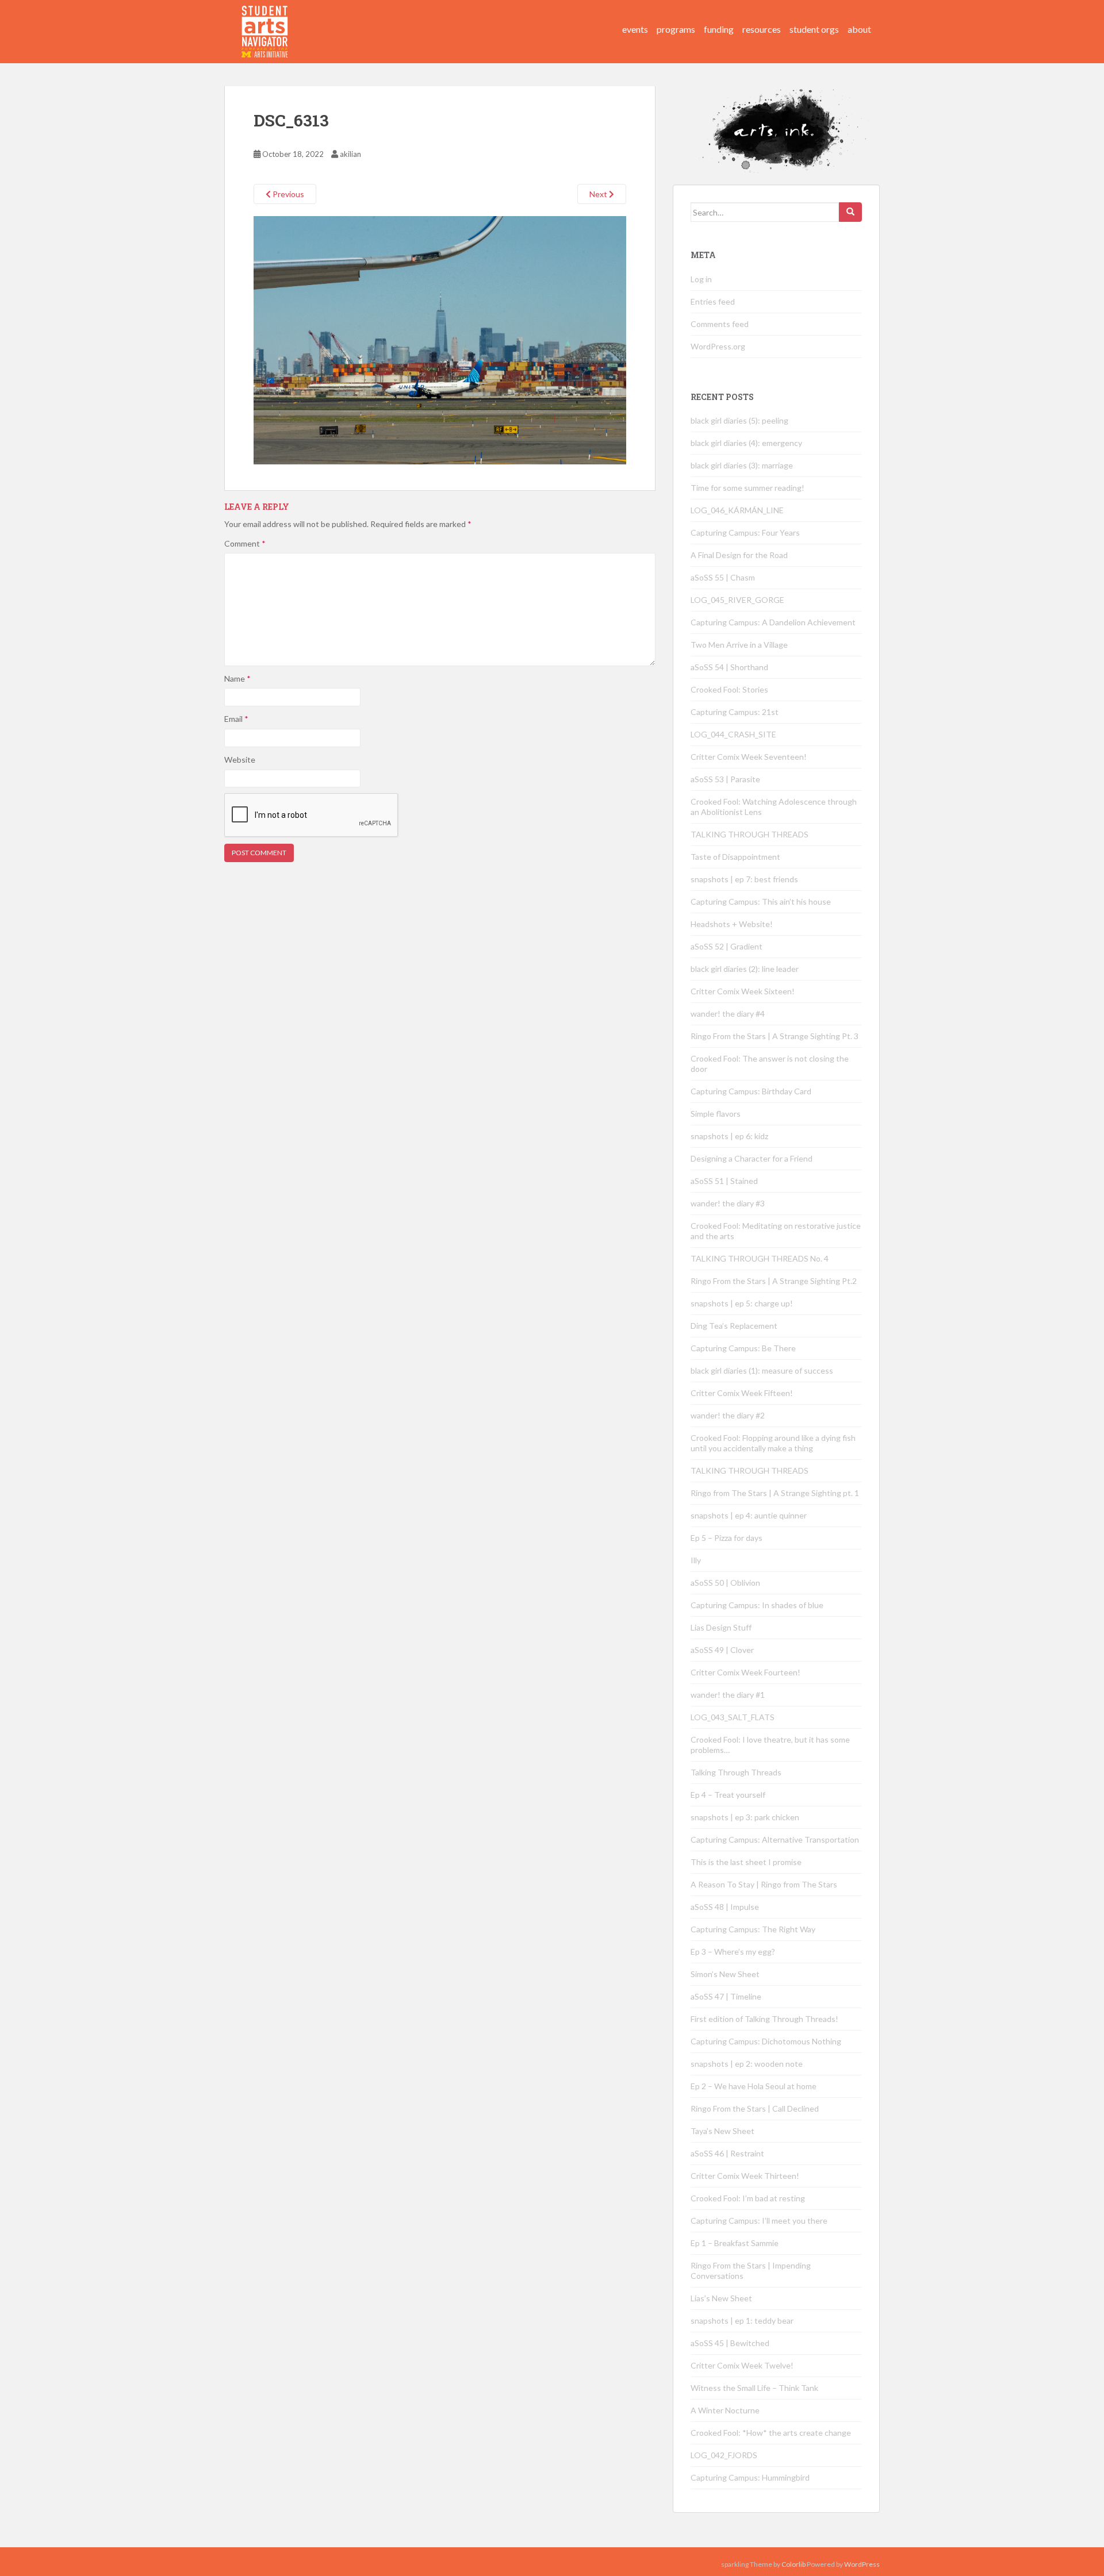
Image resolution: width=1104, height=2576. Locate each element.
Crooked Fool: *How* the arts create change (771, 2433)
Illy (696, 1560)
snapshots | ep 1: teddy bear (742, 2321)
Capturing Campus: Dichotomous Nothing (766, 2041)
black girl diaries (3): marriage (742, 465)
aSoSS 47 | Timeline (726, 1996)
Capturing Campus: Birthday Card (751, 1091)
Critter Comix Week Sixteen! (743, 991)
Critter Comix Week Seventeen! (749, 757)
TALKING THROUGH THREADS (750, 834)
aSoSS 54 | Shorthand (729, 667)
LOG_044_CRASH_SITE (733, 734)
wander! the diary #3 (728, 1203)
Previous (287, 194)
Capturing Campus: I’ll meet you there (759, 2221)
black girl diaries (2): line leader (745, 969)
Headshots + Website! (732, 924)
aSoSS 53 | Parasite (725, 779)
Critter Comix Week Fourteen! (745, 1672)
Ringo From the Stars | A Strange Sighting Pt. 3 (775, 1036)
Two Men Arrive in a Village (739, 645)
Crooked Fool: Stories (729, 689)
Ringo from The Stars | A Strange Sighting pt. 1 (775, 1493)
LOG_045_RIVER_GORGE (737, 600)
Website (240, 760)
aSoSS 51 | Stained (724, 1181)
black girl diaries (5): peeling (739, 420)
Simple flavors (716, 1114)
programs (676, 29)
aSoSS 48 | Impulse (725, 1907)
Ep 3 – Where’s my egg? (733, 1952)
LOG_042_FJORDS (724, 2455)
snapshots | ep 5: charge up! (742, 1303)
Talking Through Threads (736, 1772)
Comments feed (720, 324)
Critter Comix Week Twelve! (742, 2365)
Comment (245, 543)
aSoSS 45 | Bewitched (730, 2343)
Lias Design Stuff (721, 1627)
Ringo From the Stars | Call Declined (755, 2108)
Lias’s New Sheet (721, 2298)
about (859, 29)
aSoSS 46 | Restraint (727, 2153)
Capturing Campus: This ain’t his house (761, 901)
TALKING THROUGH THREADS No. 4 (760, 1258)
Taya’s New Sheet (722, 2131)
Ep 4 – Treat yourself (728, 1795)
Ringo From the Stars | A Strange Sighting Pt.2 (774, 1281)
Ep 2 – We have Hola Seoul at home (754, 2086)
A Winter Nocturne (725, 2410)
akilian (350, 154)
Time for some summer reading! (747, 488)
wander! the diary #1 (728, 1695)
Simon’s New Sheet (725, 1974)
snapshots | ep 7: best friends (744, 879)
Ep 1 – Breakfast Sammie (735, 2243)
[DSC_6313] (440, 339)
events (635, 29)
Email (236, 719)
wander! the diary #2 (728, 1415)
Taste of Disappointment (735, 857)
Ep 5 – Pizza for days (727, 1538)
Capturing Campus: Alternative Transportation (775, 1839)
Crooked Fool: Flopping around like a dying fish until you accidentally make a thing (773, 1443)
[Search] (850, 212)
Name (237, 678)
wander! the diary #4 (728, 1014)
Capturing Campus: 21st (735, 712)
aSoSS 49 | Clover (722, 1650)
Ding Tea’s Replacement (734, 1326)
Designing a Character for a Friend (752, 1158)
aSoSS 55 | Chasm (723, 577)
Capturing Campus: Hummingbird (750, 2477)
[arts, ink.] (265, 20)
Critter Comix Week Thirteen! (745, 2176)
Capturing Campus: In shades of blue (757, 1605)
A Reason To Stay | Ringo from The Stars (764, 1884)
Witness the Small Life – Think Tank (754, 2388)
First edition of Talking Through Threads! (764, 2019)
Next (599, 194)
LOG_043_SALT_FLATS (733, 1717)
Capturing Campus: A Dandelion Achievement (774, 622)
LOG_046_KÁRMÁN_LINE (737, 510)
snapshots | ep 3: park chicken (745, 1817)
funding (719, 29)
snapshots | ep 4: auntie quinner (749, 1515)
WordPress (862, 2564)
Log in (701, 279)
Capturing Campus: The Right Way (753, 1929)
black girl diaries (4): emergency (746, 443)
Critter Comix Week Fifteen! (742, 1393)
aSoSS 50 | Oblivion (725, 1583)
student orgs (814, 29)
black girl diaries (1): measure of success (762, 1370)
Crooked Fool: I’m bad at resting (748, 2198)
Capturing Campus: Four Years (745, 532)
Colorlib (793, 2564)
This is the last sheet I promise (746, 1862)
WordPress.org (718, 346)
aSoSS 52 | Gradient (727, 946)
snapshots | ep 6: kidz (729, 1136)
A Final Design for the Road (739, 555)
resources (762, 29)
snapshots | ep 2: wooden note (747, 2064)
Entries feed (713, 301)
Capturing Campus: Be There (743, 1348)
